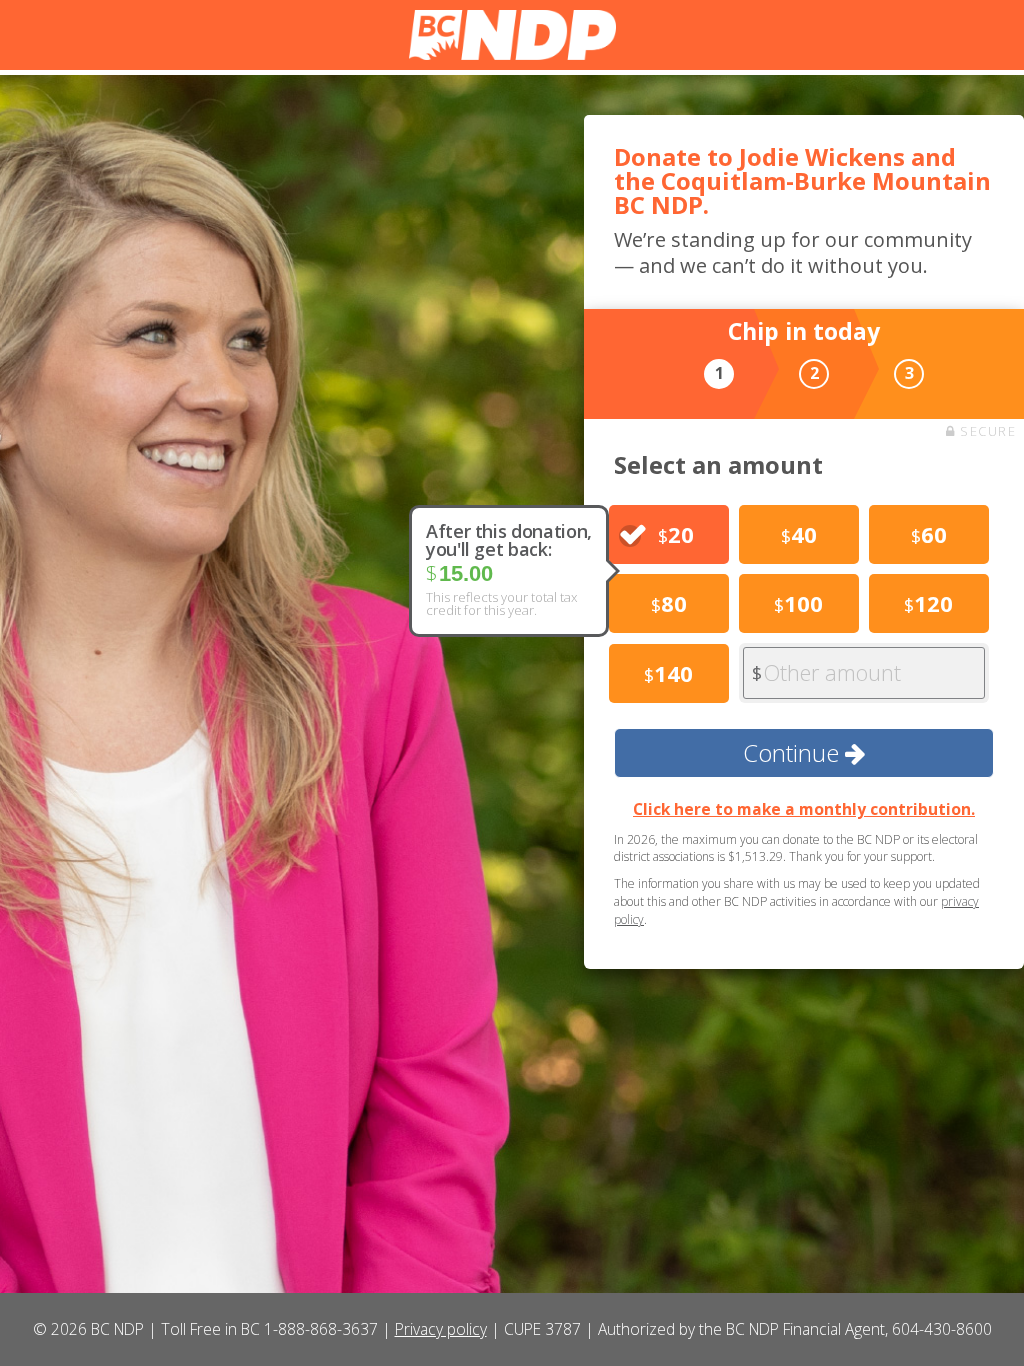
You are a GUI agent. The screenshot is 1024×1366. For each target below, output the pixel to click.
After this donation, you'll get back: (509, 540)
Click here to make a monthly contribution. (804, 809)
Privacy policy (441, 1329)
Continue (794, 752)
